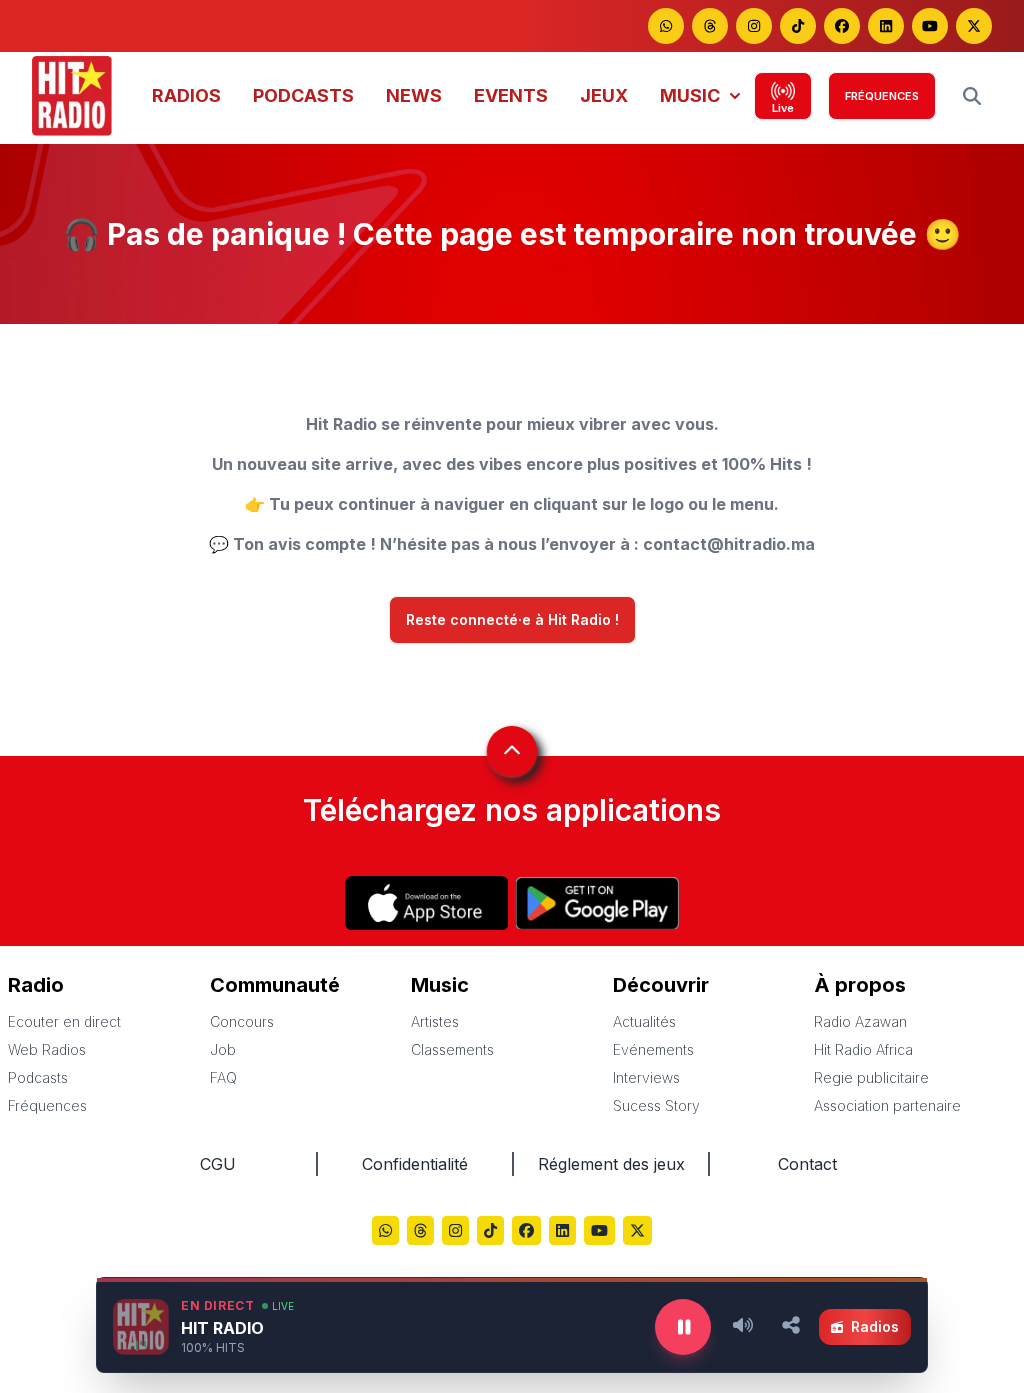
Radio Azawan (860, 1021)
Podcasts (38, 1077)
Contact (807, 1164)
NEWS (414, 95)
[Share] (791, 1327)
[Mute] (743, 1327)
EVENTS (511, 95)
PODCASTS (303, 95)
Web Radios (47, 1049)
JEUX (604, 95)
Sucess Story (656, 1105)
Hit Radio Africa (863, 1049)
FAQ (223, 1077)
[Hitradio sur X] (974, 26)
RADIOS (186, 95)
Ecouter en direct (64, 1021)
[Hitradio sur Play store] (597, 903)
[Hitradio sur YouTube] (930, 26)
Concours (242, 1021)
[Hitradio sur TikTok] (798, 26)
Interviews (646, 1077)
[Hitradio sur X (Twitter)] (637, 1232)
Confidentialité (415, 1164)
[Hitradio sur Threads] (710, 26)
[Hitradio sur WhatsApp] (666, 26)
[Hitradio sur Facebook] (842, 26)
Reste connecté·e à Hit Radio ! (512, 620)
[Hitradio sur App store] (426, 903)
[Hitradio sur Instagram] (754, 26)
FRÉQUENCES (882, 96)
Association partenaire (887, 1105)
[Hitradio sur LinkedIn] (886, 26)
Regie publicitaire (871, 1077)
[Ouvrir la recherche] (972, 96)
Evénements (653, 1049)
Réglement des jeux (611, 1164)
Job (223, 1049)
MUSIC (690, 95)
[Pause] (683, 1327)
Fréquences (47, 1105)
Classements (452, 1049)
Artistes (435, 1021)
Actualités (644, 1021)
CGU (218, 1164)
